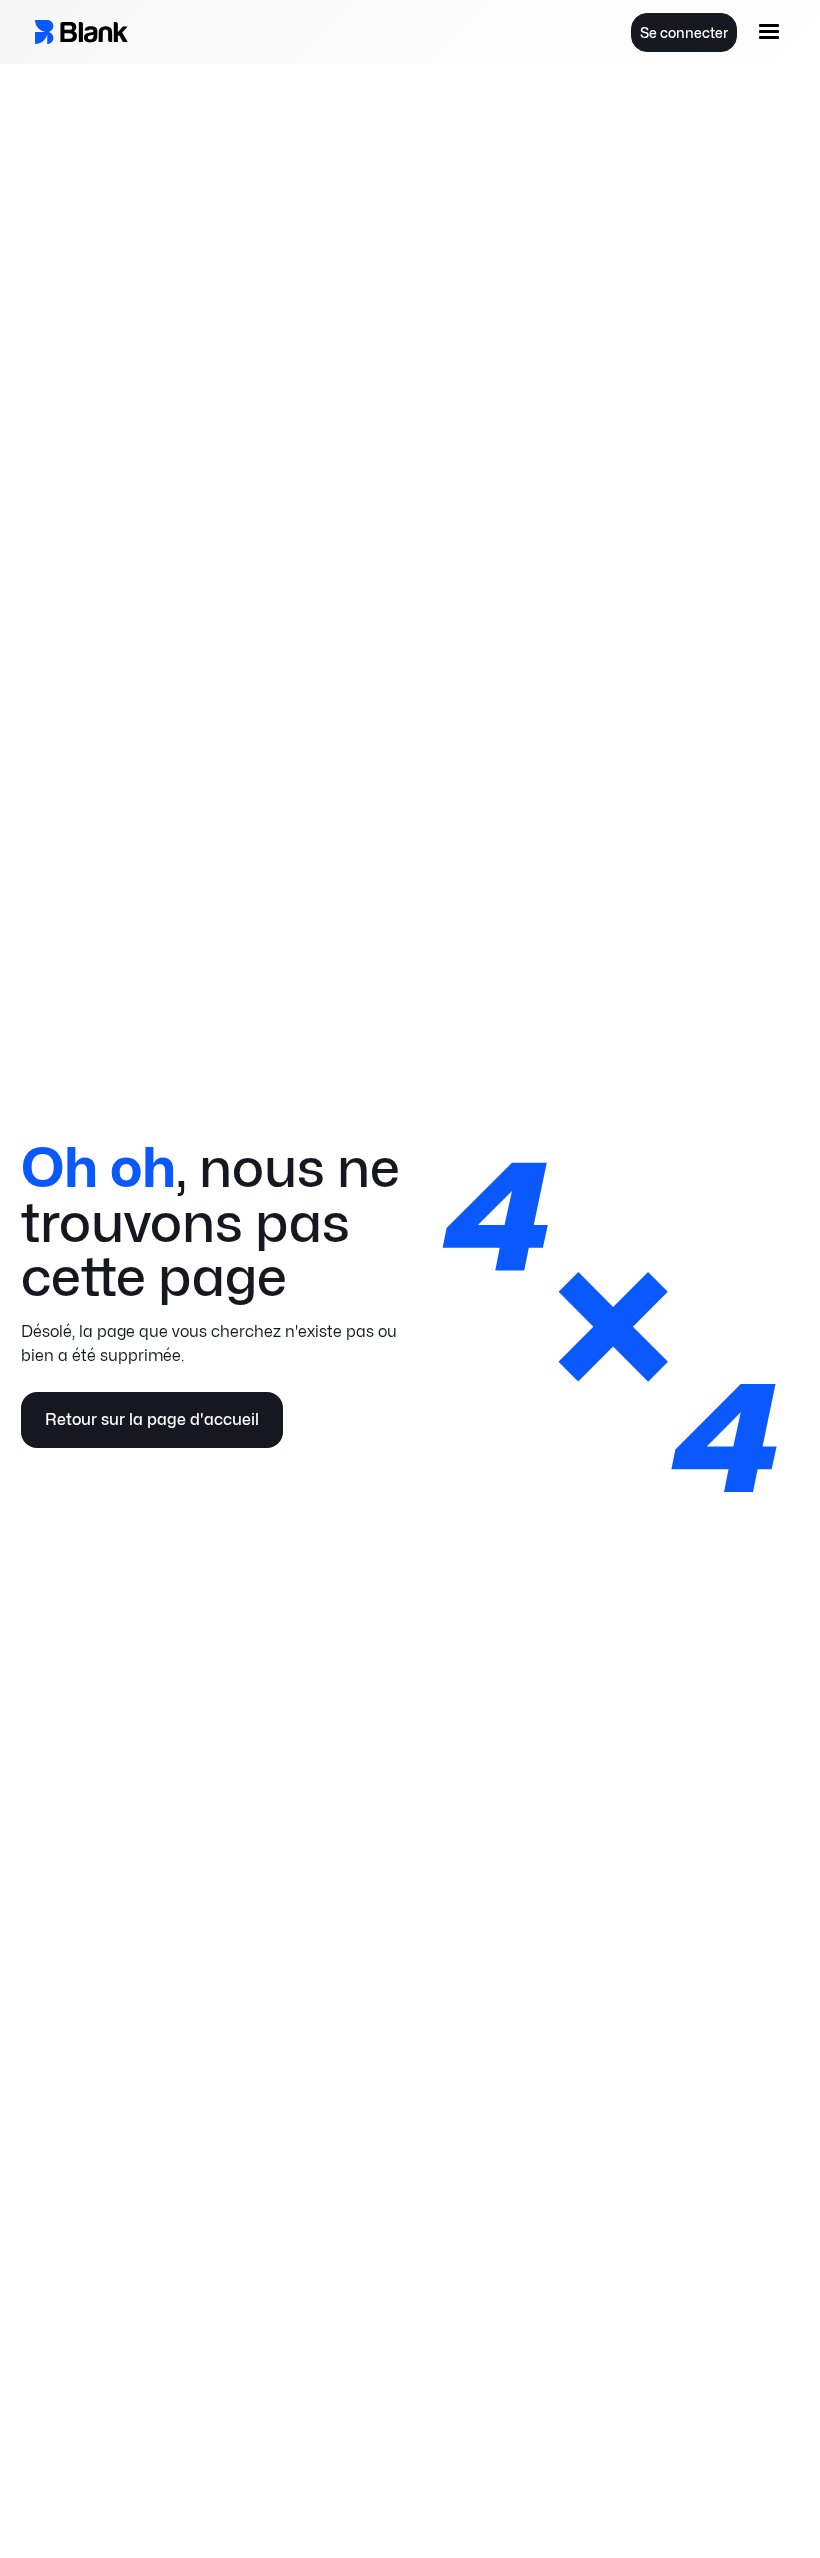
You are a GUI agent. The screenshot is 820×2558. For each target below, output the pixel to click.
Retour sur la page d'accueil (152, 1419)
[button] (769, 32)
